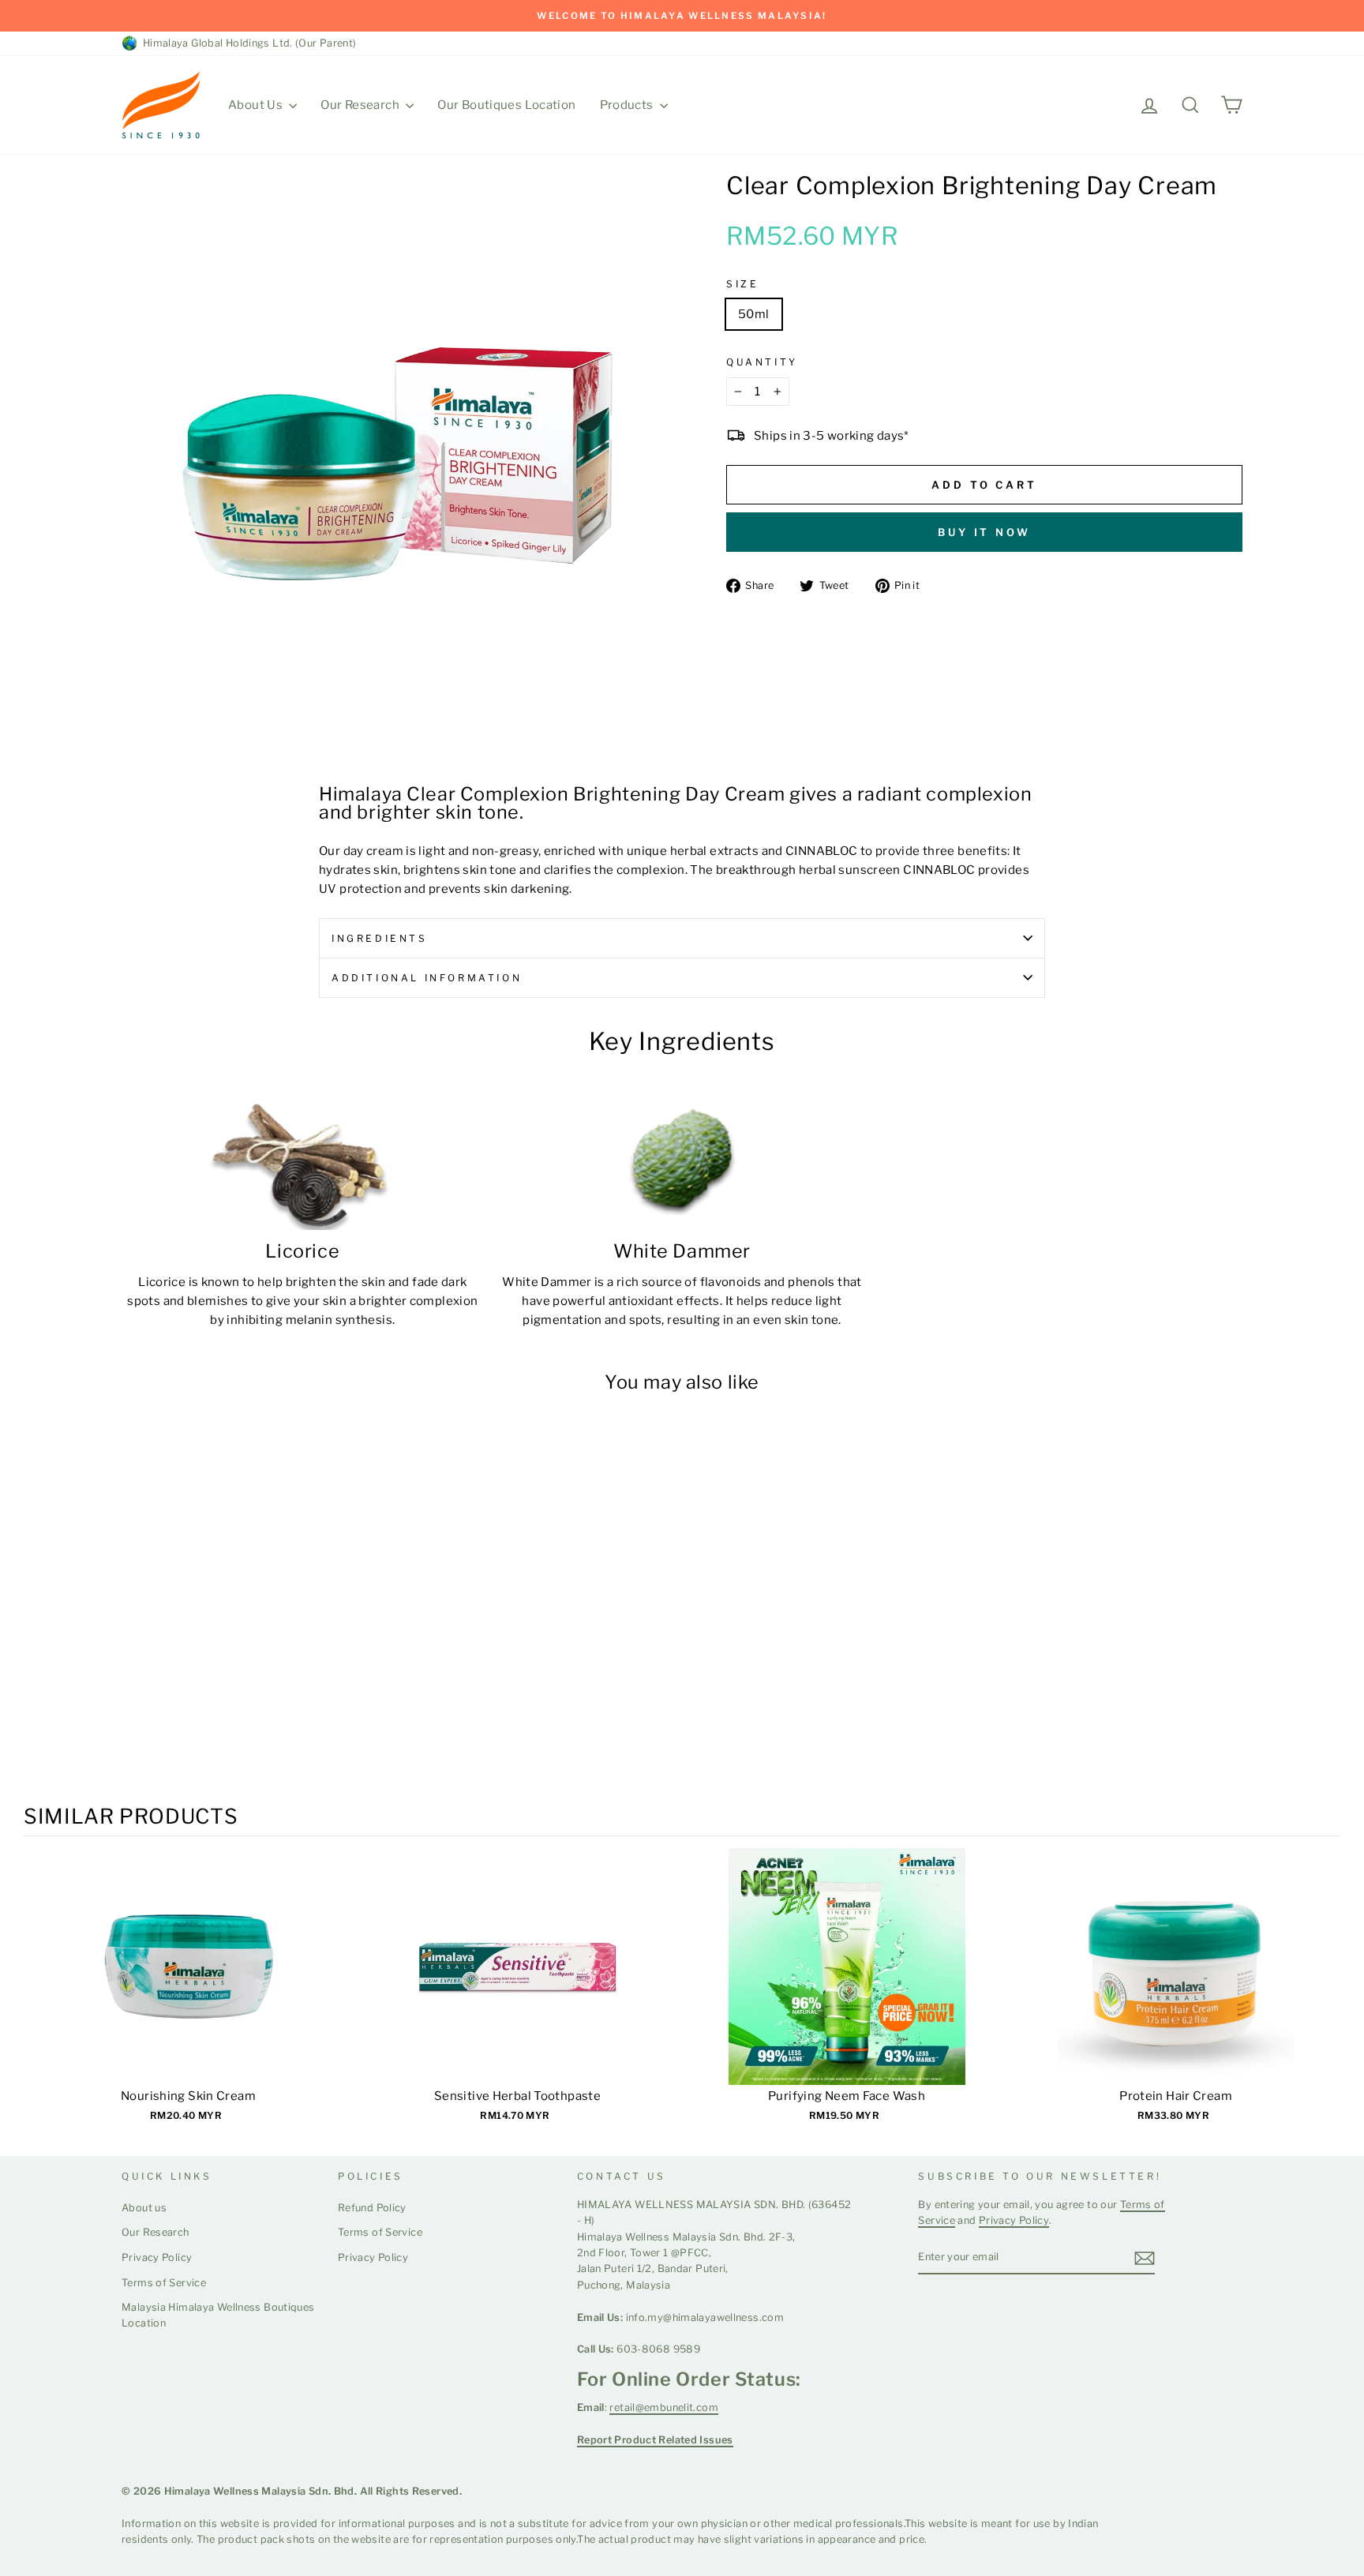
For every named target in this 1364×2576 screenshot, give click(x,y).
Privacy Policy (157, 2257)
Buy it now (984, 532)
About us (144, 2208)
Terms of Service (164, 2283)
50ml (754, 314)
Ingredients (380, 938)
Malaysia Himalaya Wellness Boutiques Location (218, 2315)
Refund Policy (372, 2208)
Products (628, 105)
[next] (1325, 1995)
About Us (257, 105)
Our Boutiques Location (506, 105)
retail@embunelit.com (664, 2407)
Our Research (361, 105)
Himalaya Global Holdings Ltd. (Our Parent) (247, 43)
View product (188, 1982)
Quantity (762, 362)
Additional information (427, 978)
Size (742, 284)
